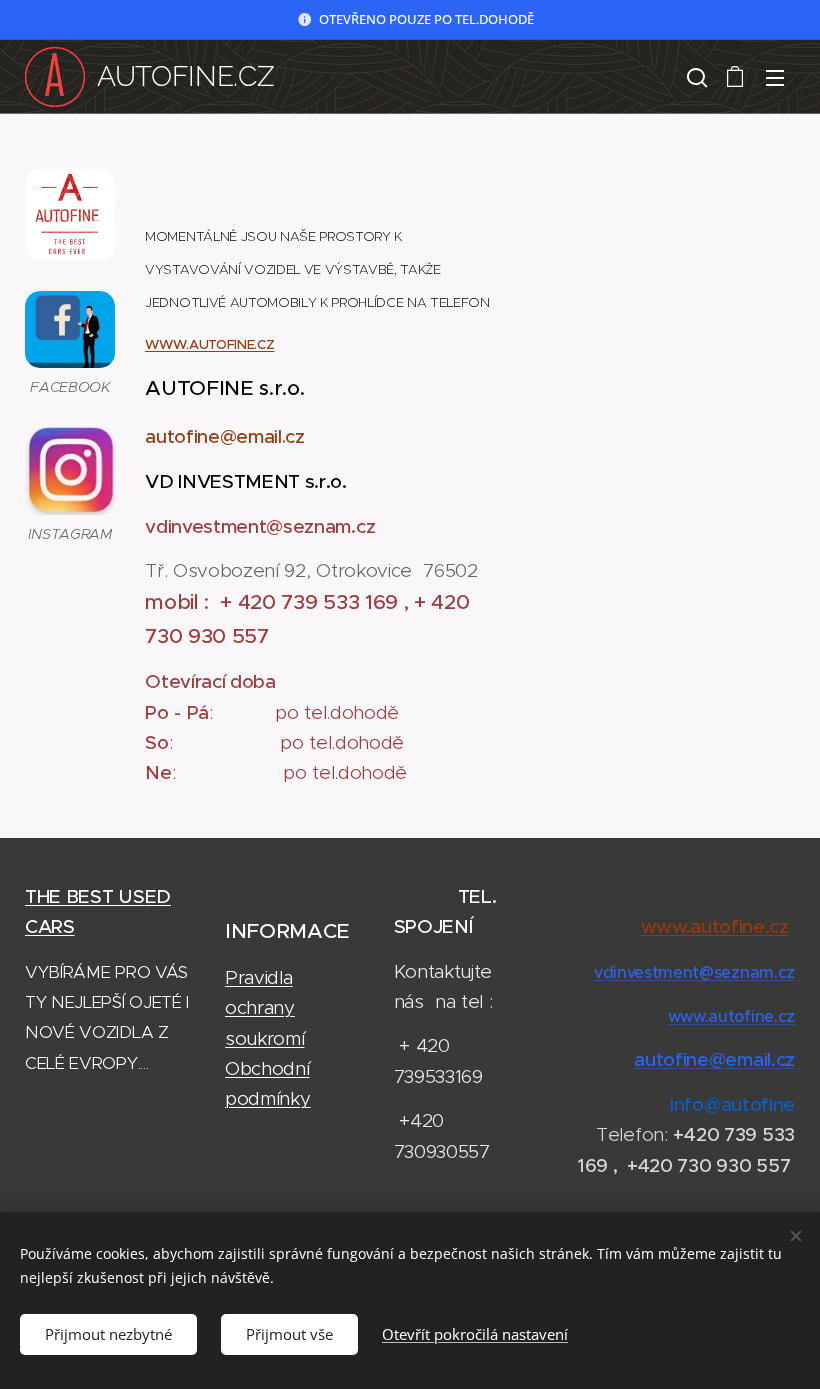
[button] (695, 77)
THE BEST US (85, 896)
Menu (775, 77)
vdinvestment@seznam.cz (694, 972)
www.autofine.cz (731, 1016)
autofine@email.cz (714, 1059)
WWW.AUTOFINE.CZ (209, 344)
